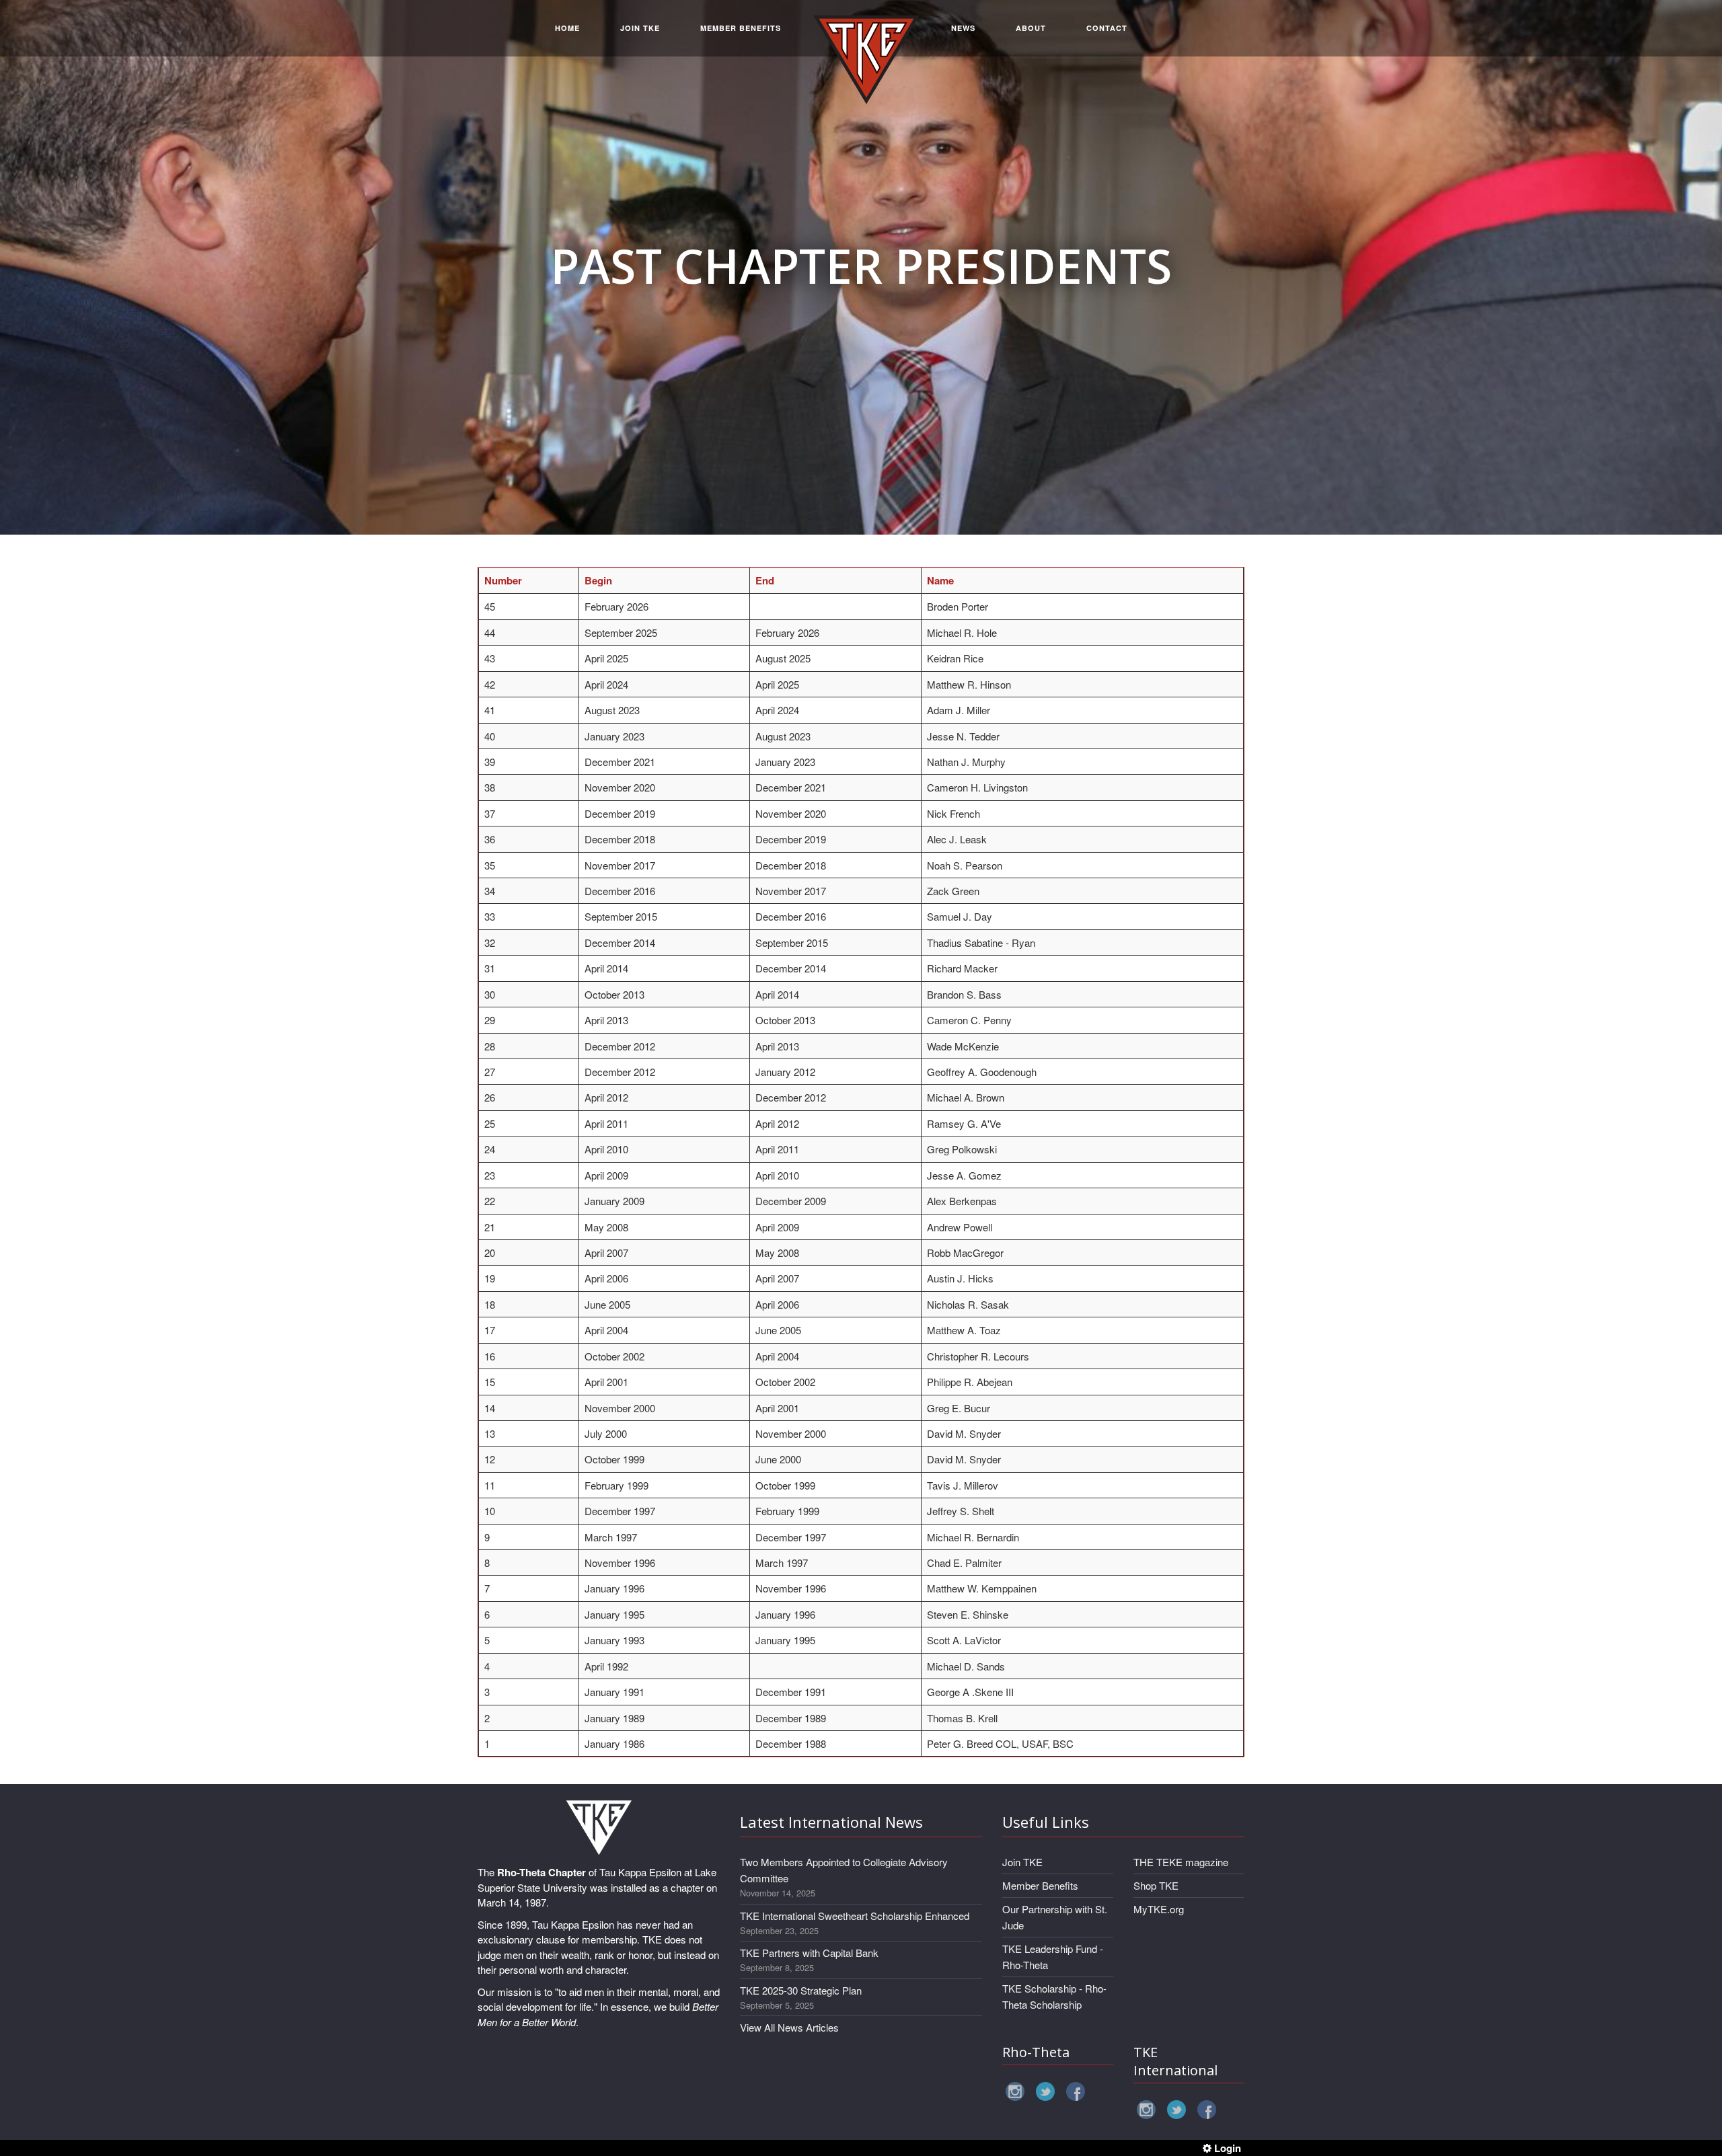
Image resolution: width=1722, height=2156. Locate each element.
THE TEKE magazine (1181, 1862)
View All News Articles (789, 2027)
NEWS (963, 28)
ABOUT (1031, 28)
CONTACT (1107, 28)
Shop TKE (1156, 1885)
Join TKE (1022, 1862)
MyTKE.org (1159, 1909)
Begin (598, 580)
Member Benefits (1040, 1885)
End (765, 580)
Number (503, 580)
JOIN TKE (640, 28)
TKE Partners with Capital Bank (809, 1953)
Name (940, 580)
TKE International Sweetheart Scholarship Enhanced (855, 1916)
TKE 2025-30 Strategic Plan (801, 1990)
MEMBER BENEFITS (741, 28)
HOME (567, 28)
